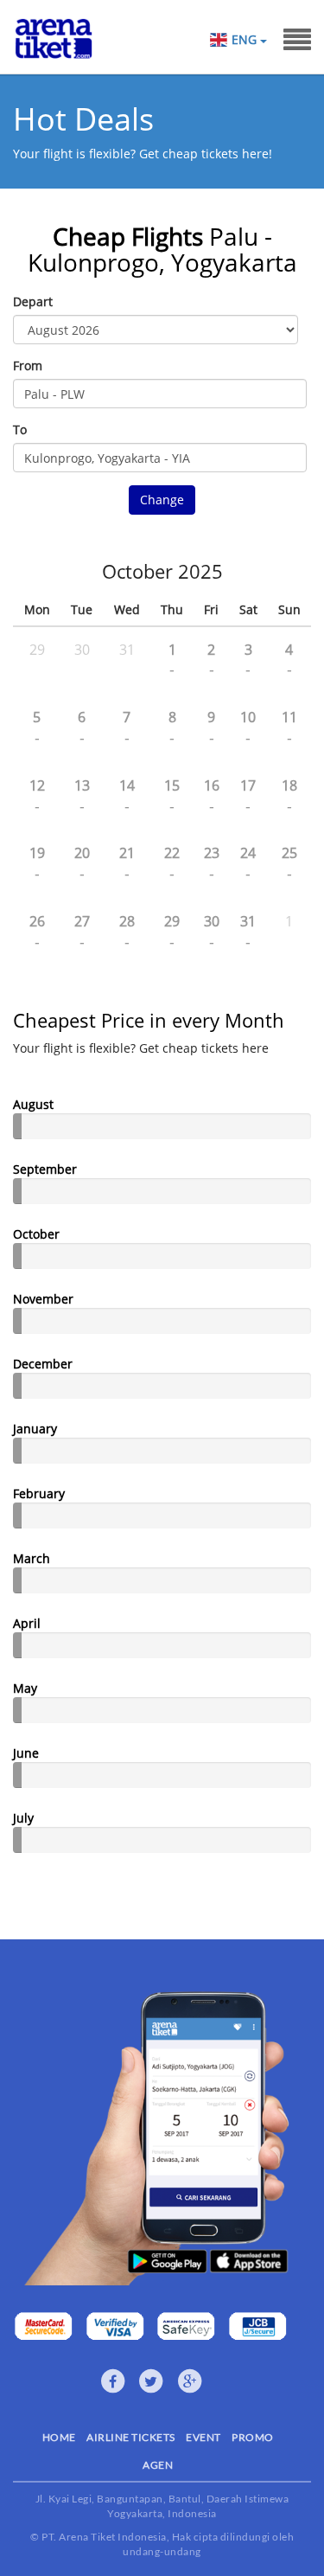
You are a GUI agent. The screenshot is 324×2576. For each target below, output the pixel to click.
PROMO (253, 2437)
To (20, 429)
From (28, 365)
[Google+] (190, 2381)
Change (162, 500)
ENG (246, 39)
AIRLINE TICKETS (131, 2437)
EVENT (203, 2437)
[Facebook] (113, 2381)
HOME (59, 2437)
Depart (33, 301)
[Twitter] (151, 2381)
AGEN (158, 2465)
